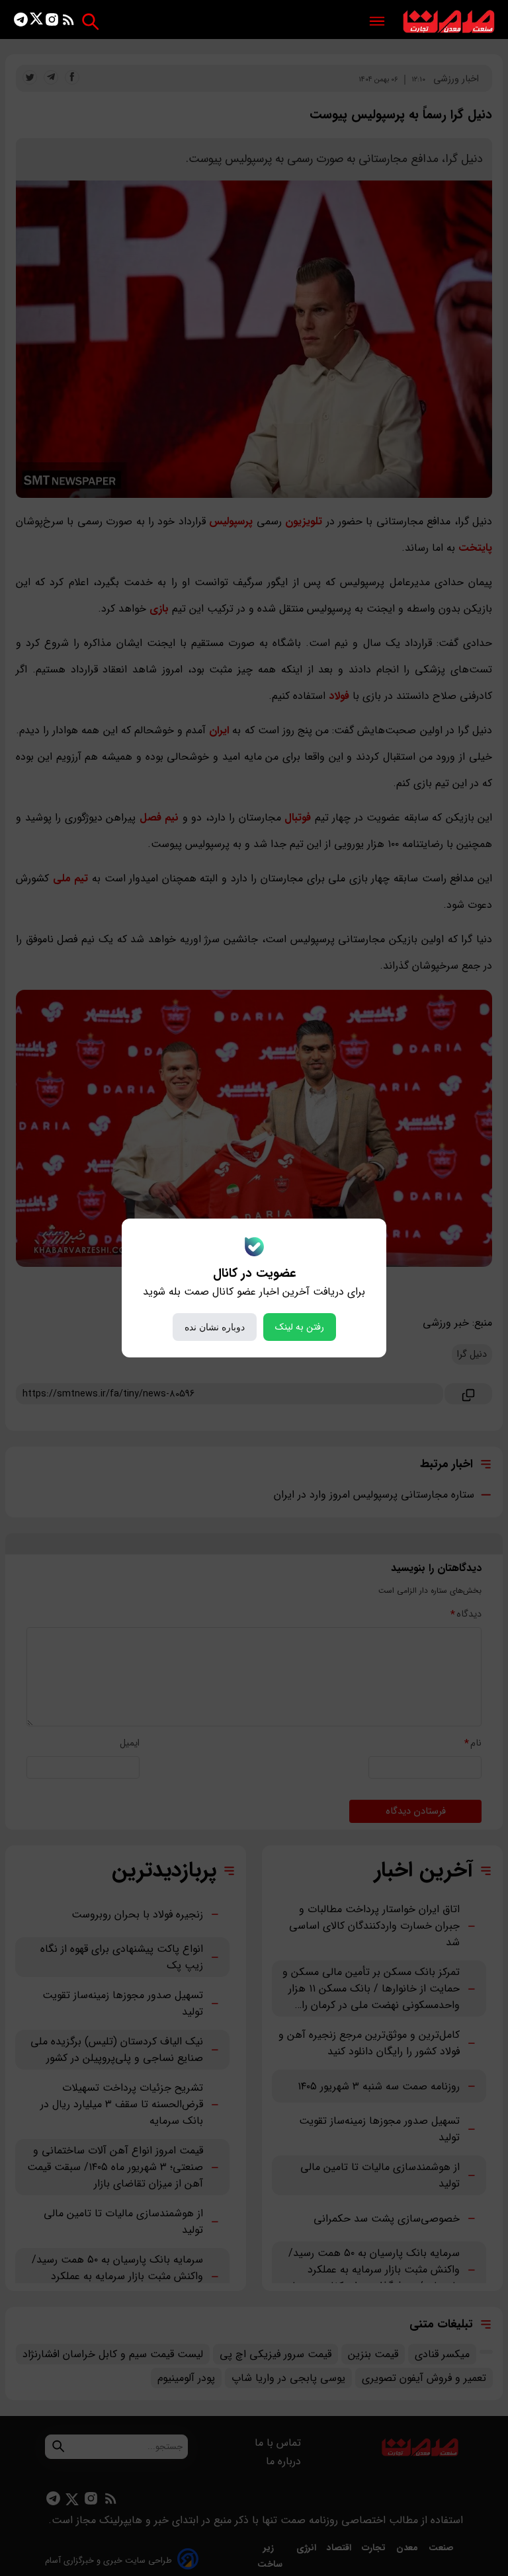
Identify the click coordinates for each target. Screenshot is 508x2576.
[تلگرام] (21, 22)
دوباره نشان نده (215, 1327)
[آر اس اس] (68, 22)
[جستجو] (90, 21)
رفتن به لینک (300, 1327)
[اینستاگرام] (52, 22)
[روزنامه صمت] (449, 22)
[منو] (377, 22)
